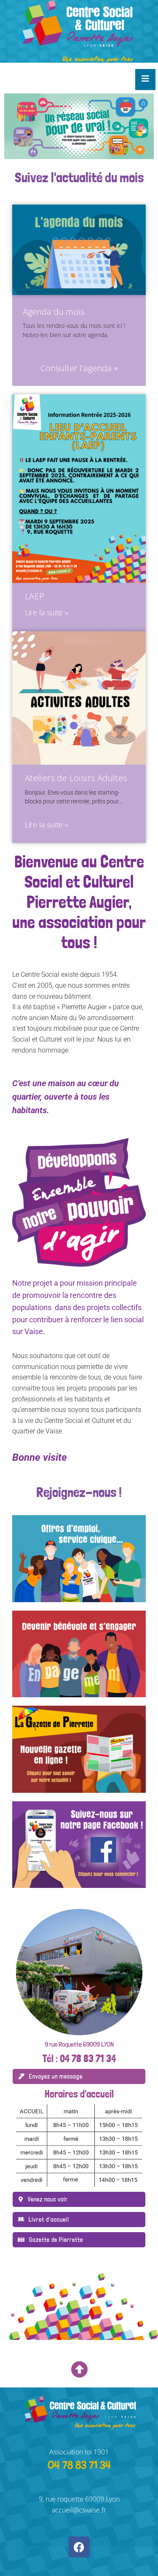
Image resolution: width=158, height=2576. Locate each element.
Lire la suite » (47, 612)
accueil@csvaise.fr (79, 2510)
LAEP (35, 596)
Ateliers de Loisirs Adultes (76, 778)
